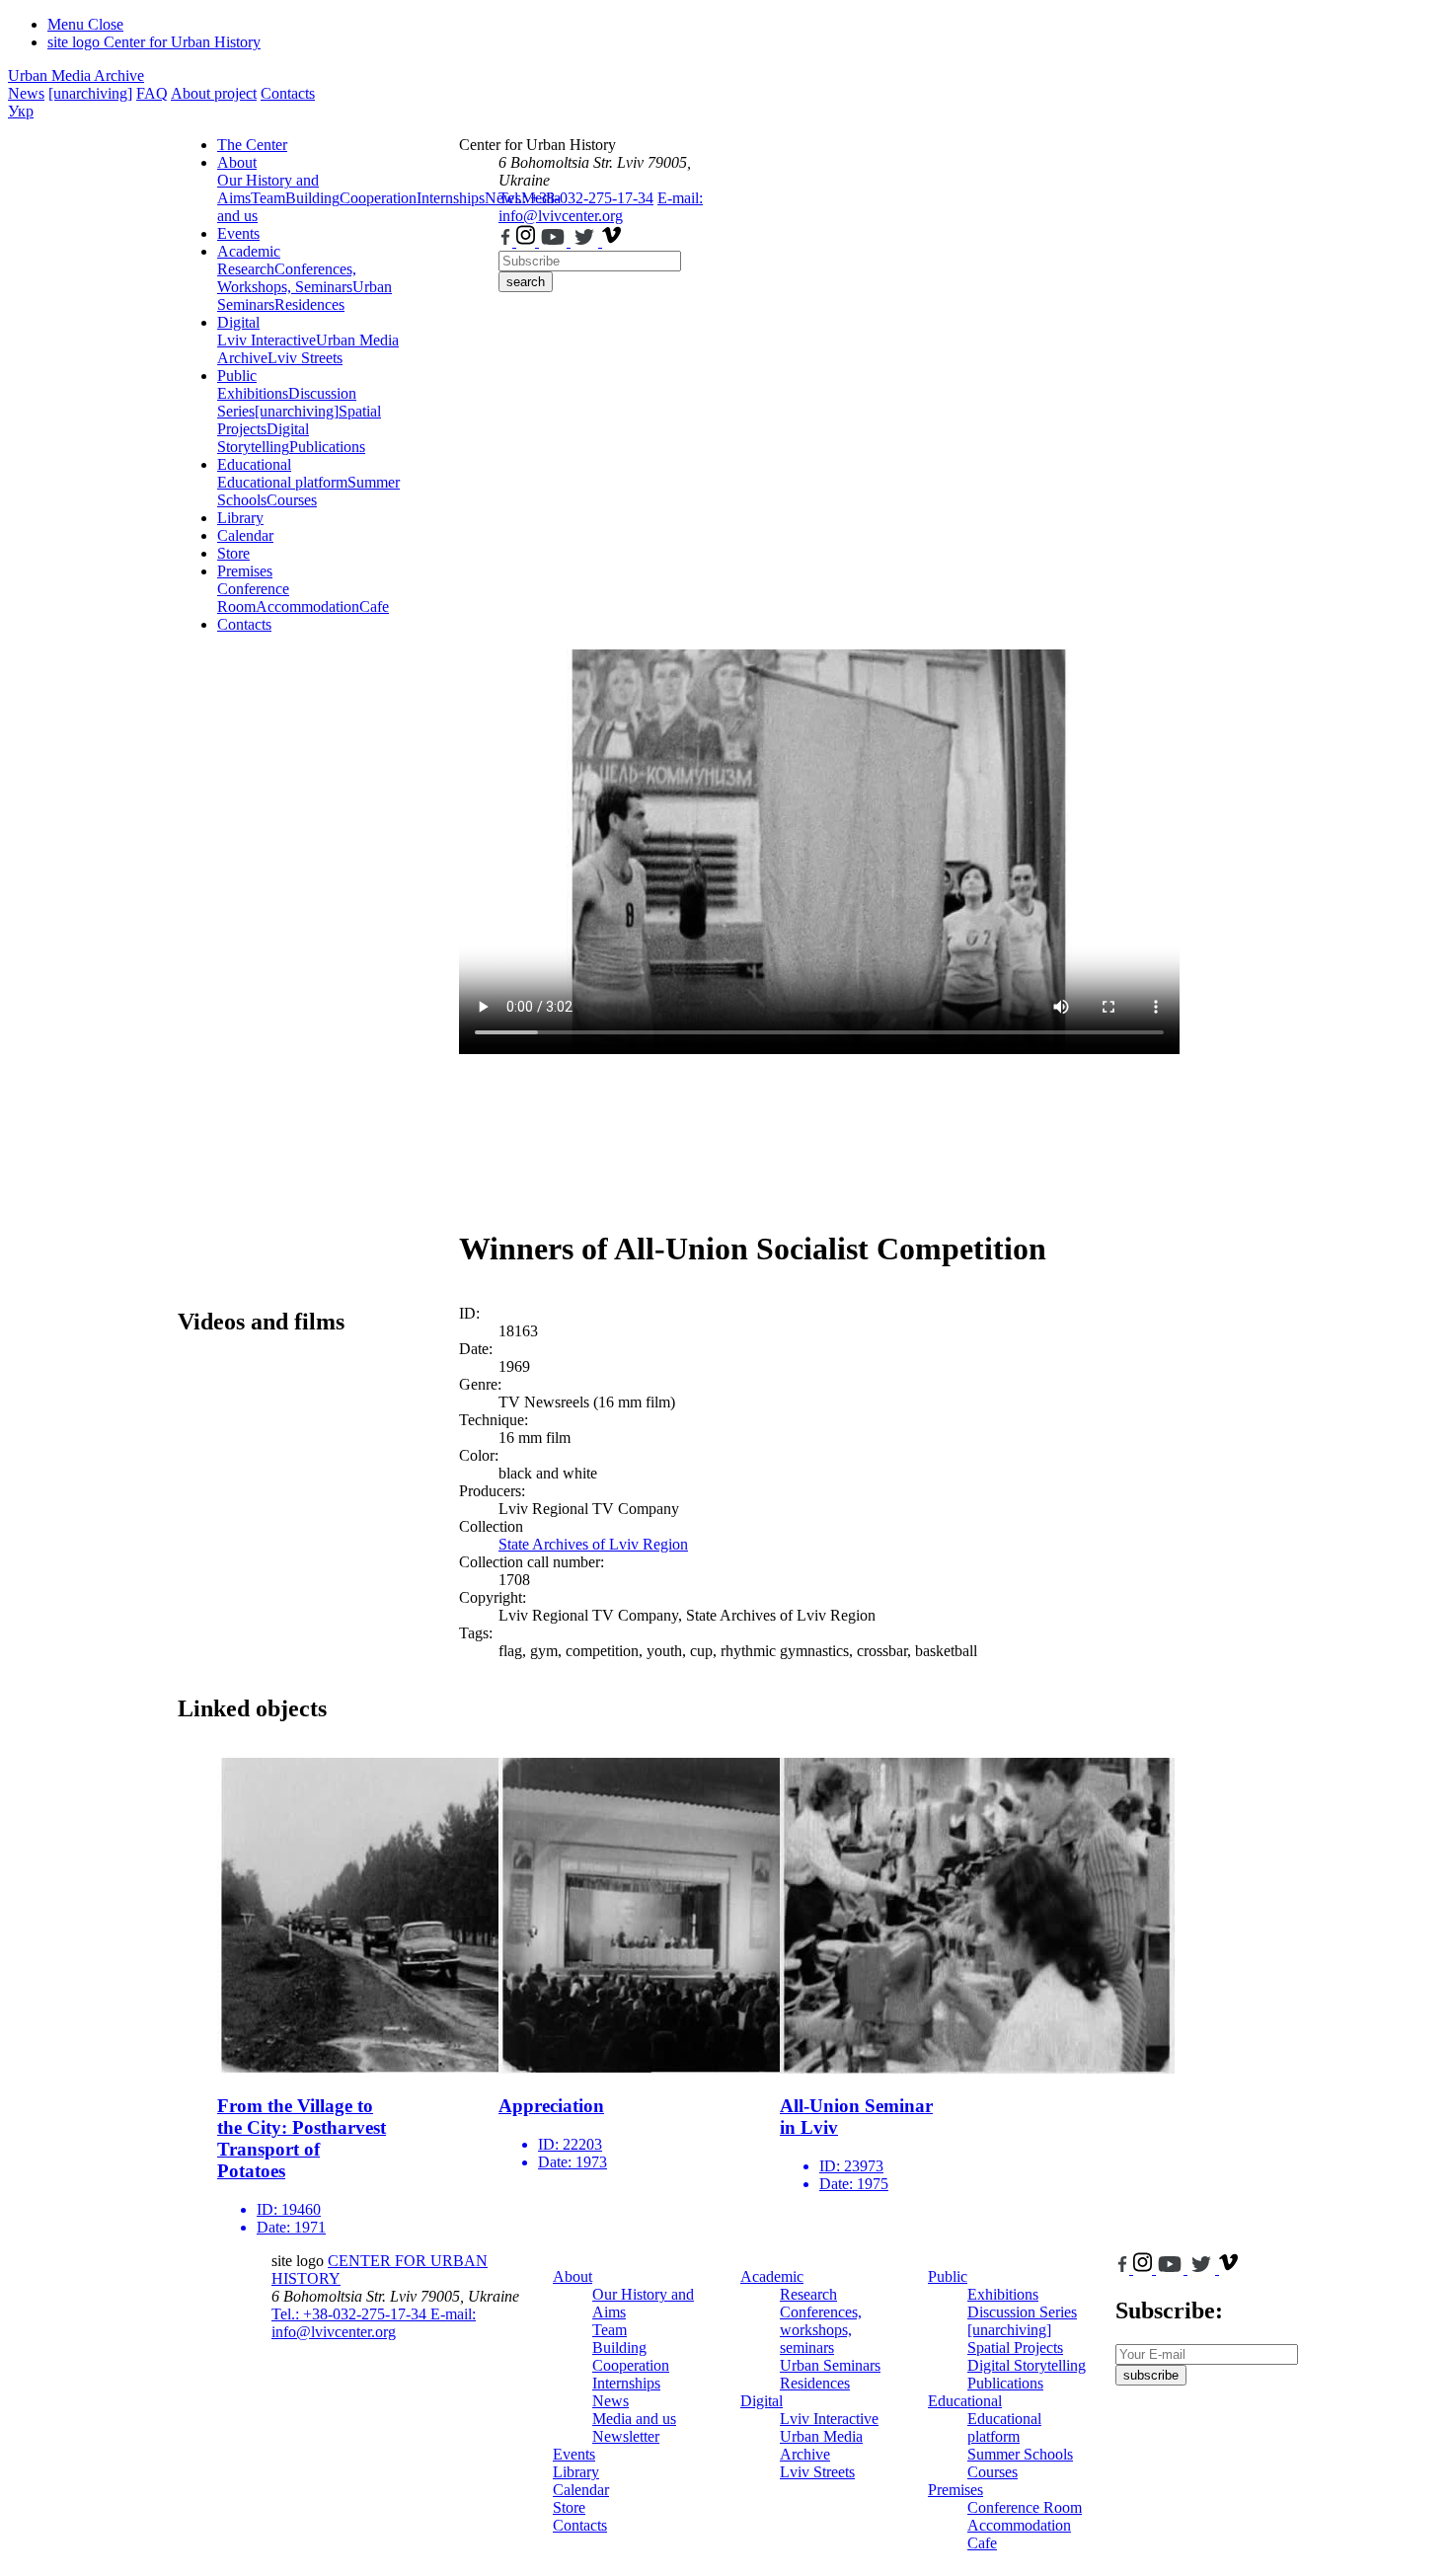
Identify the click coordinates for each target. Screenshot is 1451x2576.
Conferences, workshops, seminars (821, 2330)
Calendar (245, 535)
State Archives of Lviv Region (593, 1544)
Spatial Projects (1015, 2348)
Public (237, 376)
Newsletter (626, 2436)
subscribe (1151, 2375)
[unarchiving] (90, 93)
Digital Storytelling (263, 438)
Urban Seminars (830, 2365)
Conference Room (253, 598)
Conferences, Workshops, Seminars (287, 278)
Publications (327, 447)
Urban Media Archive (76, 76)
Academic (249, 251)
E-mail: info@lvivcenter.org (601, 207)
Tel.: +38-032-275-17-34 (576, 198)
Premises (245, 571)
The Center (252, 145)
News (26, 93)
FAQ (152, 93)
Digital (238, 322)
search (526, 282)
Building (312, 198)
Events (238, 233)
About (237, 162)
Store (233, 553)
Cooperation (378, 198)
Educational (254, 464)
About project (214, 93)
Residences (309, 304)
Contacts (288, 93)
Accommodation (307, 606)
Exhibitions (253, 393)
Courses (292, 500)
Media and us (634, 2419)
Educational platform (282, 482)
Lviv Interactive (267, 340)
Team (268, 198)
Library (240, 518)
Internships (626, 2383)
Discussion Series (1022, 2312)
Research (246, 269)
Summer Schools (1020, 2454)
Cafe (374, 606)
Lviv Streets (305, 358)
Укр (21, 111)
